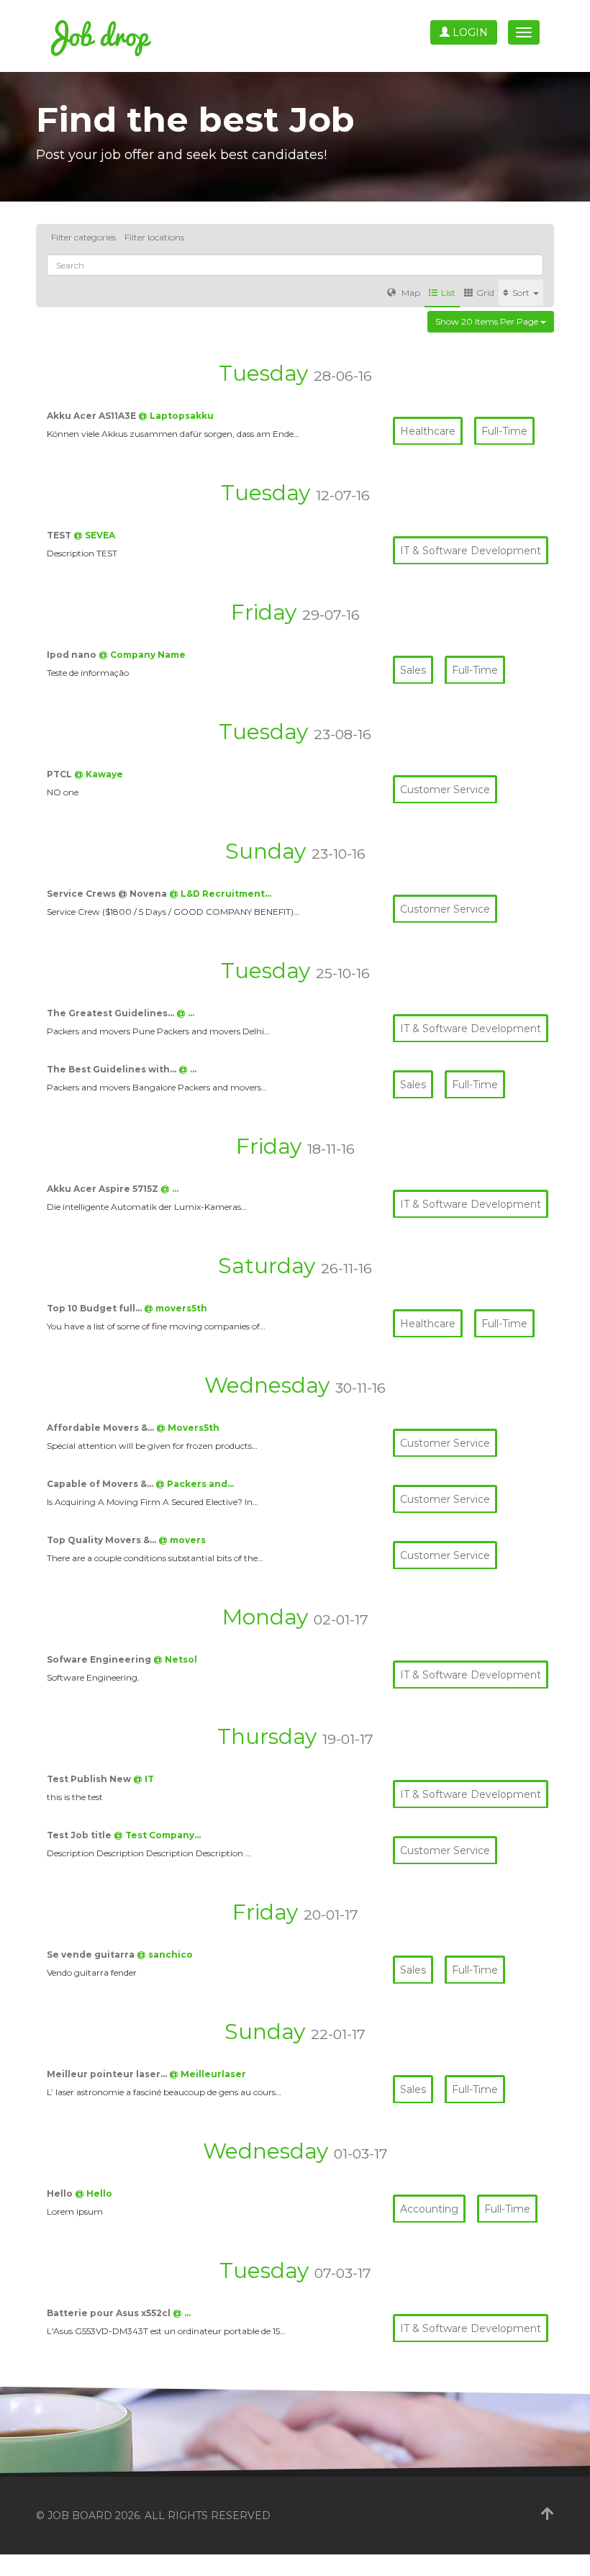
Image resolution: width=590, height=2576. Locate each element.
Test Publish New (90, 1779)
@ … (185, 1013)
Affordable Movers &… (101, 1428)
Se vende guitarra (92, 1954)
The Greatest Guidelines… (112, 1013)
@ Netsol (175, 1659)
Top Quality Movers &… (103, 1540)
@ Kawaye (99, 774)
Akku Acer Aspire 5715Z (104, 1189)
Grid (485, 293)
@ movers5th (176, 1308)
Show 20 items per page (488, 321)
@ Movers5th (188, 1428)
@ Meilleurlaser (208, 2074)
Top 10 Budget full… (95, 1308)
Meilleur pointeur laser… (108, 2074)
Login (469, 32)
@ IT (144, 1779)
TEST (60, 535)
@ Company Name (142, 655)
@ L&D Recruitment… (220, 894)
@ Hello (94, 2193)
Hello (61, 2193)
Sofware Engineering (100, 1659)
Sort (522, 293)
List (448, 293)
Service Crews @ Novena (108, 894)
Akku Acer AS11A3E (92, 416)
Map (410, 293)
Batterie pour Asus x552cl (110, 2313)
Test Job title (80, 1835)
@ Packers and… (195, 1484)
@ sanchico (165, 1954)
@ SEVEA (94, 535)
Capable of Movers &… (101, 1484)
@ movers (182, 1540)
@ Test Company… (157, 1835)
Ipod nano (73, 655)
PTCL (60, 774)
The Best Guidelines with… (113, 1069)
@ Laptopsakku (176, 416)
